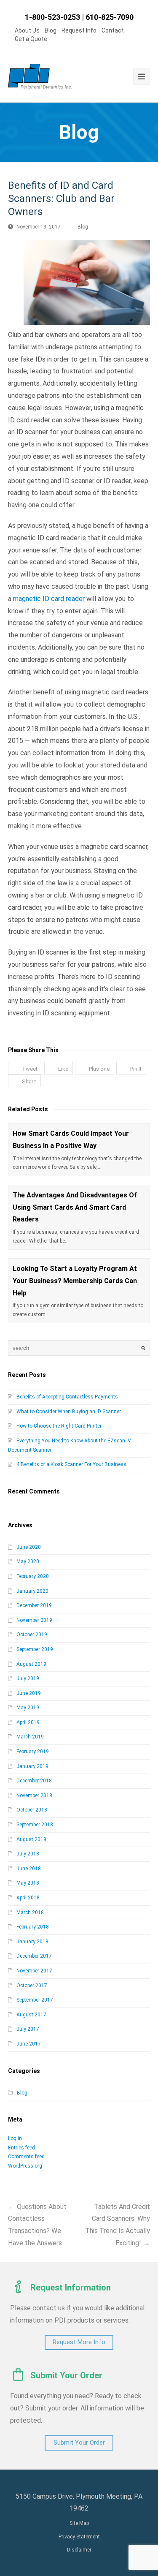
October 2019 (32, 1635)
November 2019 (34, 1620)
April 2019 (28, 1722)
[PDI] (40, 77)
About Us (27, 30)
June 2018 (29, 1869)
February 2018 (33, 1927)
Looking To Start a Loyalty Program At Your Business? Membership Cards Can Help (75, 1281)
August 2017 (31, 2015)
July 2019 (28, 1678)
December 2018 (34, 1781)
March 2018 (30, 1912)
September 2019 (35, 1649)
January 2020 (32, 1591)
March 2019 (30, 1737)
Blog (51, 30)
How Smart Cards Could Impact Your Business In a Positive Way (71, 1140)
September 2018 (35, 1825)
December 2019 (34, 1605)
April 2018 (28, 1898)
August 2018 (31, 1839)
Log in (15, 2138)
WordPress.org (25, 2166)
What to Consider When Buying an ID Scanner (69, 1412)
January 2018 (32, 1942)
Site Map (79, 2523)
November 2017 (34, 1971)
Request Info (79, 30)
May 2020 (28, 1561)
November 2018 (34, 1795)
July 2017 (28, 2029)
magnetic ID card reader (49, 599)
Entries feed (21, 2148)
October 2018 (32, 1810)
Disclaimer (79, 2550)
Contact (113, 30)
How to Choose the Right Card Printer (59, 1426)
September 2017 (35, 2000)
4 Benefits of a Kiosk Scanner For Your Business (71, 1464)
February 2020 (33, 1576)
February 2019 (33, 1752)
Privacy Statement (79, 2537)
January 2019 (32, 1766)
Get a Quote (31, 39)
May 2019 (28, 1708)
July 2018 (28, 1854)
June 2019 (29, 1693)
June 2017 (29, 2044)
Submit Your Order (79, 2443)
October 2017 (32, 1986)
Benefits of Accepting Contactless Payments (67, 1397)
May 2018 (28, 1883)
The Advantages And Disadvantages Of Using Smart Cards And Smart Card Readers (75, 1207)
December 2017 (34, 1956)
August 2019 (31, 1664)
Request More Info (79, 2342)
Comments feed (26, 2157)
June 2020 (29, 1547)
